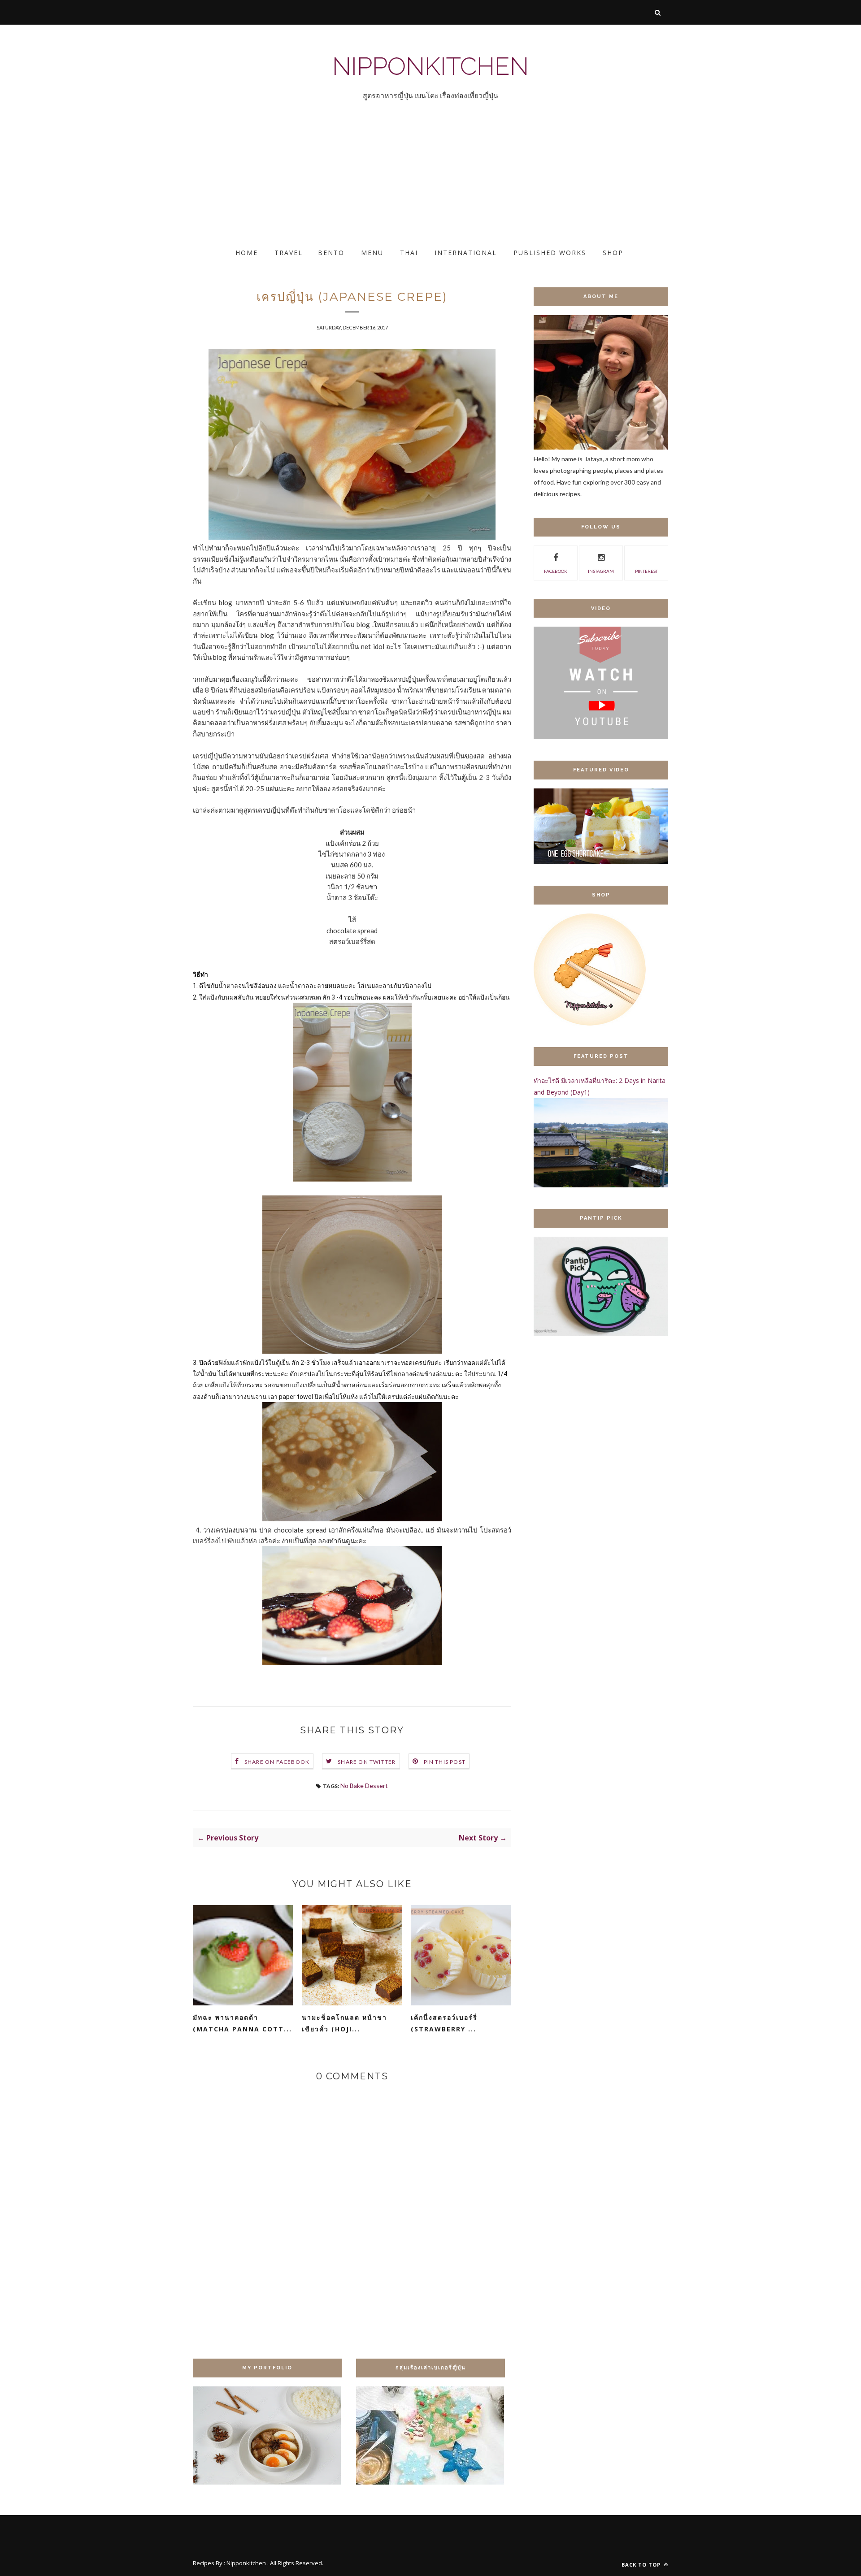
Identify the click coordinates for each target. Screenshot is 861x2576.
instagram (601, 571)
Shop (613, 253)
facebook (556, 571)
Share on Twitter (367, 1762)
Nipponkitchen (430, 66)
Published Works (550, 253)
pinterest (646, 571)
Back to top (642, 2565)
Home (247, 253)
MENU (372, 253)
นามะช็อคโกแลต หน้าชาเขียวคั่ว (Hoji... (344, 2023)
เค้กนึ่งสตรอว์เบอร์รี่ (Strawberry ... (444, 2023)
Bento (331, 253)
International (466, 253)
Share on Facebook (277, 1762)
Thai (409, 253)
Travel (289, 253)
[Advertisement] (269, 182)
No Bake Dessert (364, 1786)
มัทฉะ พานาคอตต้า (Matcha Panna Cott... (242, 2023)
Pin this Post (445, 1762)
